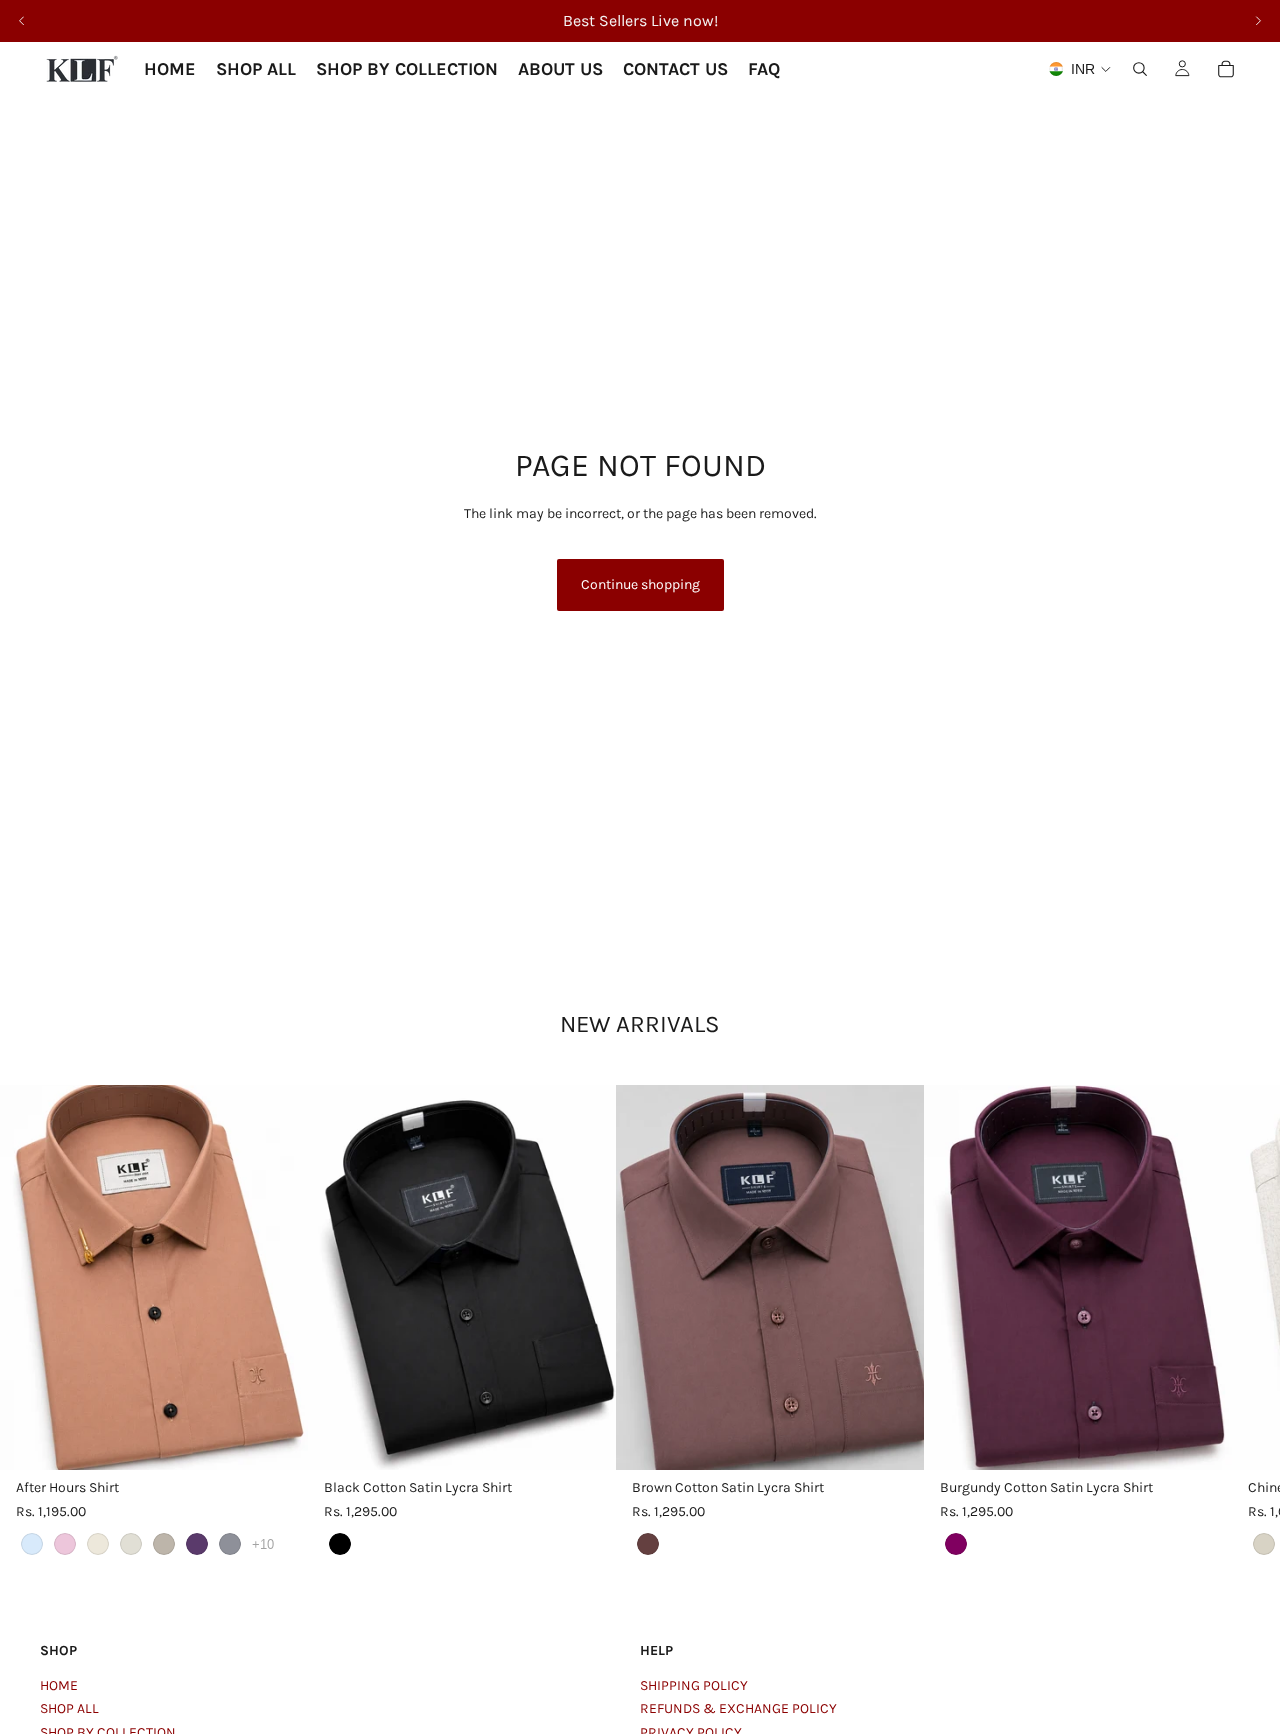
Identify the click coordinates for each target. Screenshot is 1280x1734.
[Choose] (277, 1440)
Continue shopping (640, 584)
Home (59, 1685)
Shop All (69, 1708)
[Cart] (1226, 69)
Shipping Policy (694, 1685)
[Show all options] (263, 1544)
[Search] (1140, 69)
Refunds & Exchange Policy (738, 1708)
